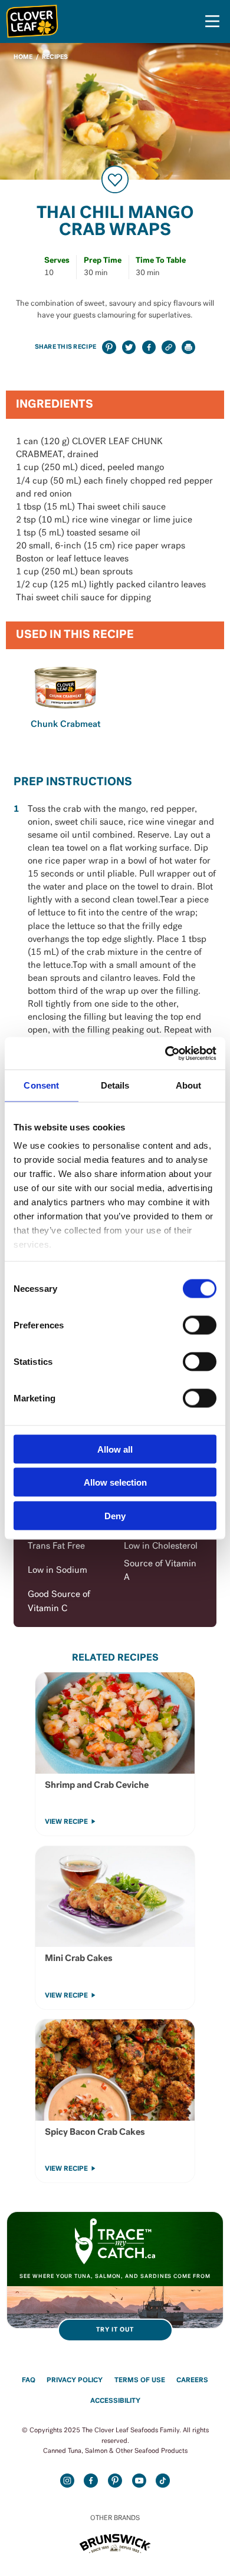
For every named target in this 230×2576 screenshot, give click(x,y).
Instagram (67, 2481)
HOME (23, 57)
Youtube (139, 2481)
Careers (192, 2380)
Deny (115, 1515)
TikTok (163, 2481)
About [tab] (189, 1085)
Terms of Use (140, 2380)
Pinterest (115, 2481)
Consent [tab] (41, 1085)
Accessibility (115, 2401)
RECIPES (55, 57)
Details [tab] (115, 1085)
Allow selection (115, 1482)
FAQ (29, 2380)
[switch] (200, 1325)
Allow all (115, 1449)
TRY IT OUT (115, 2330)
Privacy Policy (75, 2380)
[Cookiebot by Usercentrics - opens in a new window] (165, 1053)
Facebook (91, 2481)
